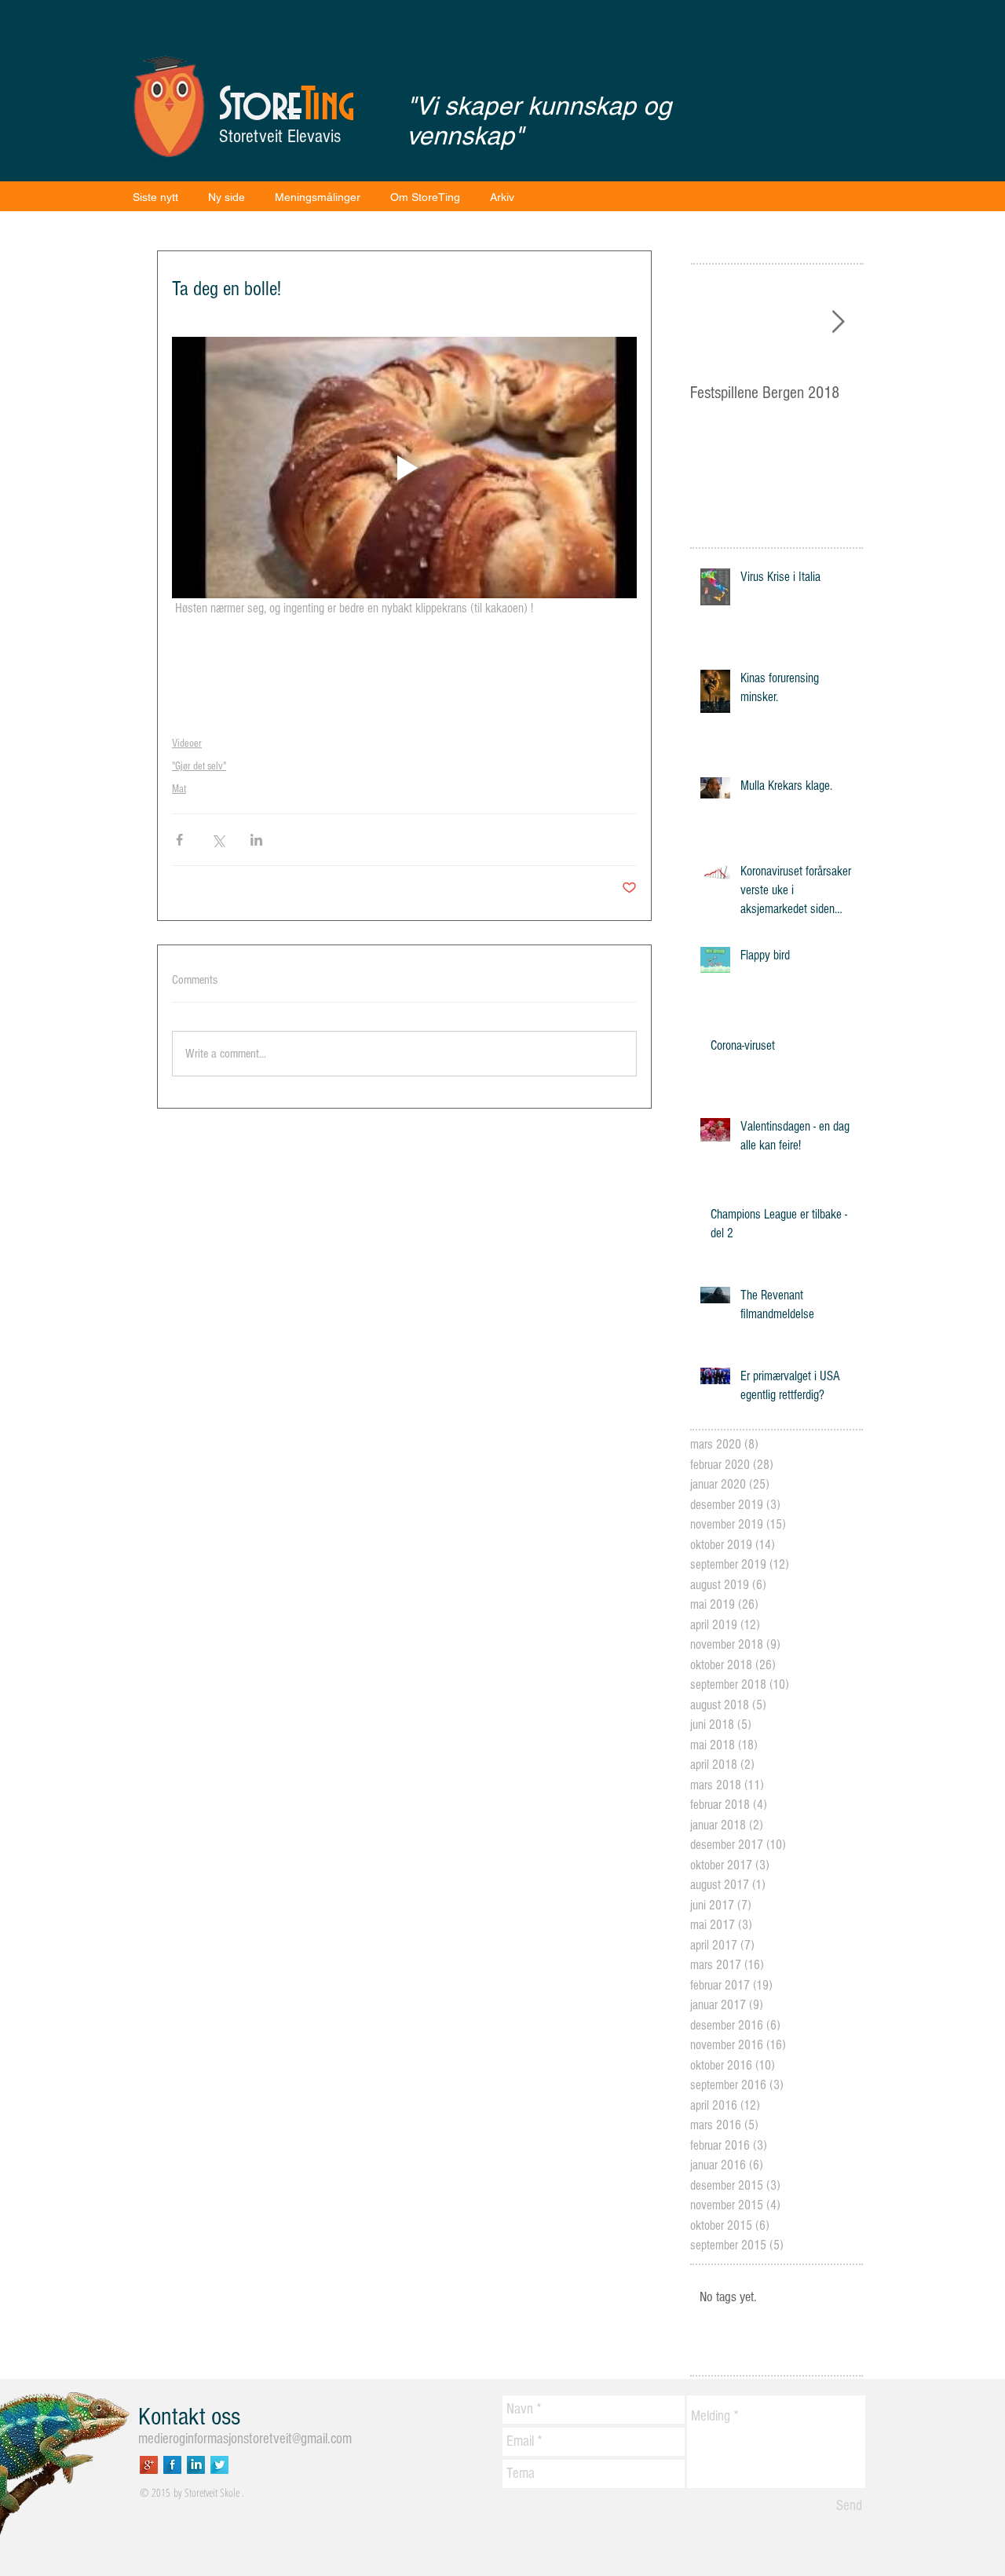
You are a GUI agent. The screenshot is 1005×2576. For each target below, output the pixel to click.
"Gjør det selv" (199, 766)
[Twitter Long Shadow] (219, 2465)
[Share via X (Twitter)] (218, 840)
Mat (179, 789)
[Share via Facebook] (179, 840)
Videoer (187, 744)
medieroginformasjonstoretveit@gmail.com (245, 2439)
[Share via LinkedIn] (256, 840)
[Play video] (404, 468)
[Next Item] (838, 322)
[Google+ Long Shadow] (149, 2465)
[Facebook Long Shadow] (172, 2465)
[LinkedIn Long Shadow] (196, 2465)
